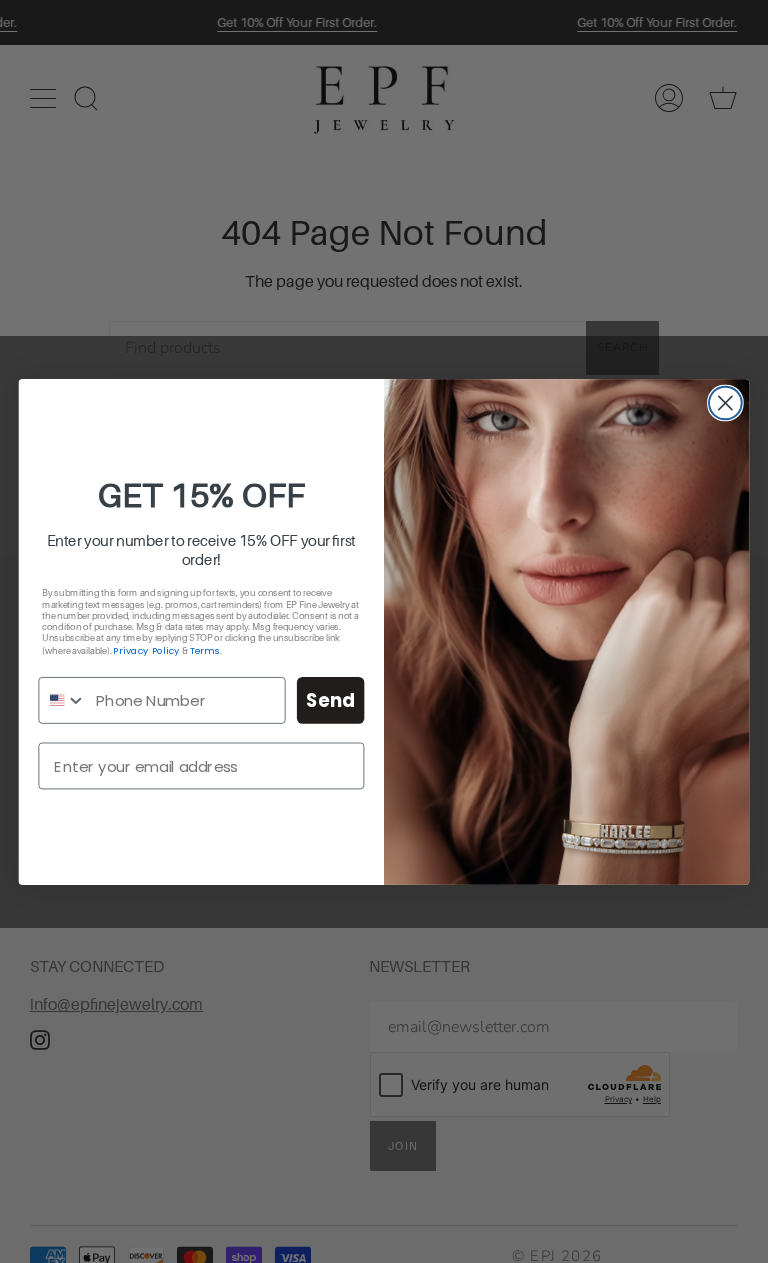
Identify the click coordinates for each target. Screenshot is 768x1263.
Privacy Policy (146, 650)
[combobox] (62, 699)
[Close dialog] (725, 402)
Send (330, 700)
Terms (205, 650)
